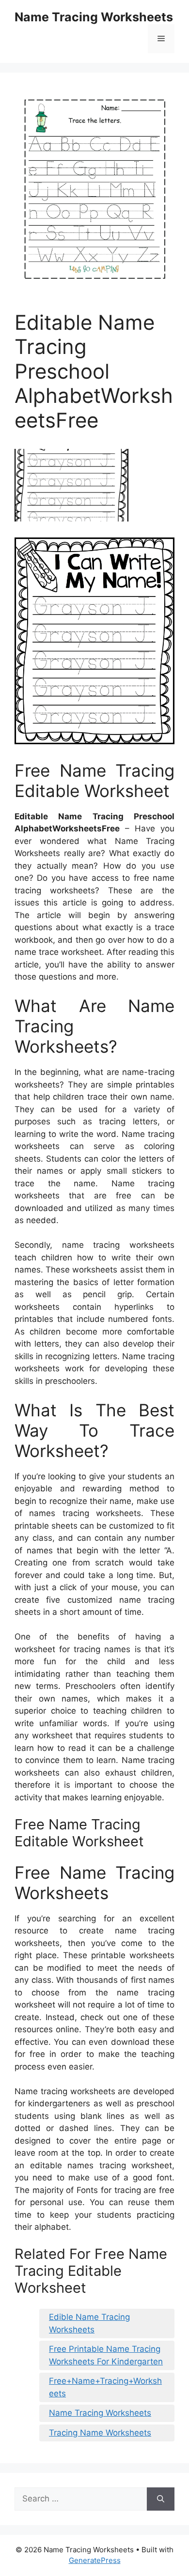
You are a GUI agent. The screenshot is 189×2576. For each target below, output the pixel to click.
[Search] (161, 2499)
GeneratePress (95, 2560)
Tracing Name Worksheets (100, 2433)
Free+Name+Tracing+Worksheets (105, 2387)
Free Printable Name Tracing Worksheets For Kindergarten (106, 2355)
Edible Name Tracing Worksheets (89, 2323)
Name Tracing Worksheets (94, 17)
